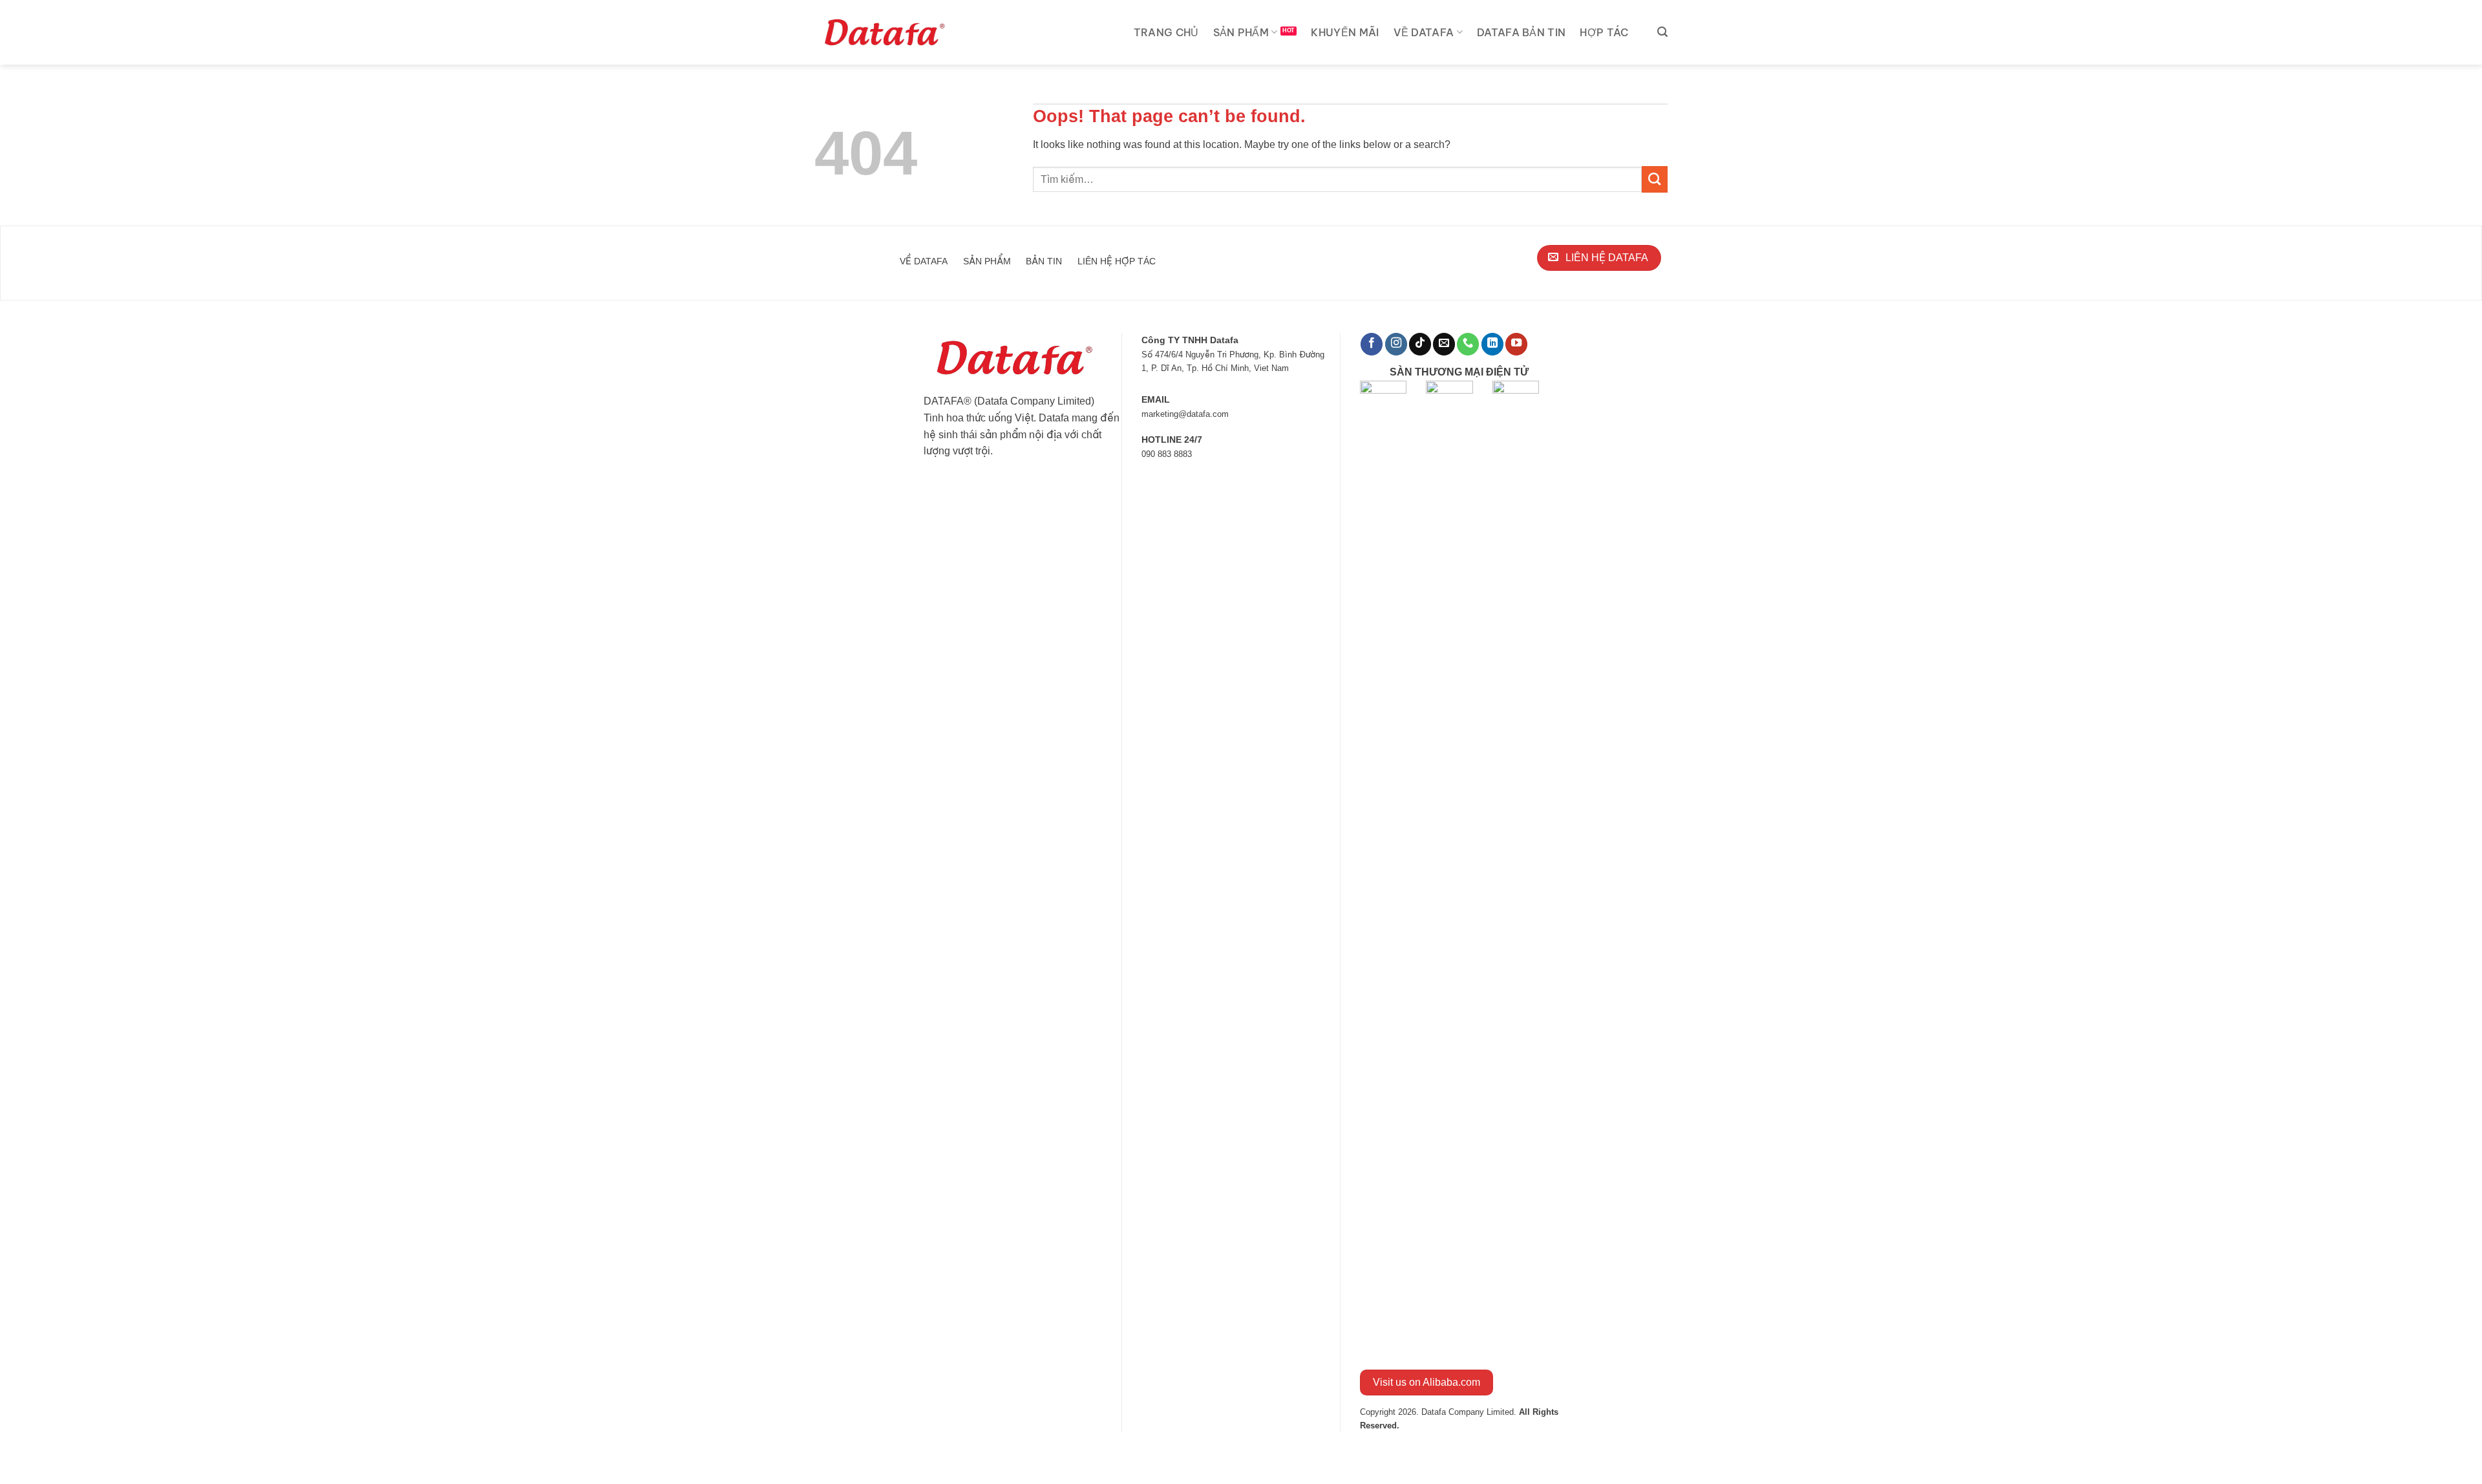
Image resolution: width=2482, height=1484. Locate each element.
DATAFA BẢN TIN (1521, 32)
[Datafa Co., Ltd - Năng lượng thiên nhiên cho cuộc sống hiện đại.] (887, 32)
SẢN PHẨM (1241, 32)
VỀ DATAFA (1424, 32)
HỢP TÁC (1604, 32)
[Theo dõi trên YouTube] (1516, 344)
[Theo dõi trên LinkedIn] (1492, 344)
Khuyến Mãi (1345, 32)
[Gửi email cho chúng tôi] (1444, 344)
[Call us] (1468, 344)
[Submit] (1655, 179)
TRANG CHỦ (1166, 32)
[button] (1662, 32)
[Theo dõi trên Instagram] (1396, 344)
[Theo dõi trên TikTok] (1420, 344)
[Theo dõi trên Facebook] (1372, 344)
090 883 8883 (1167, 454)
